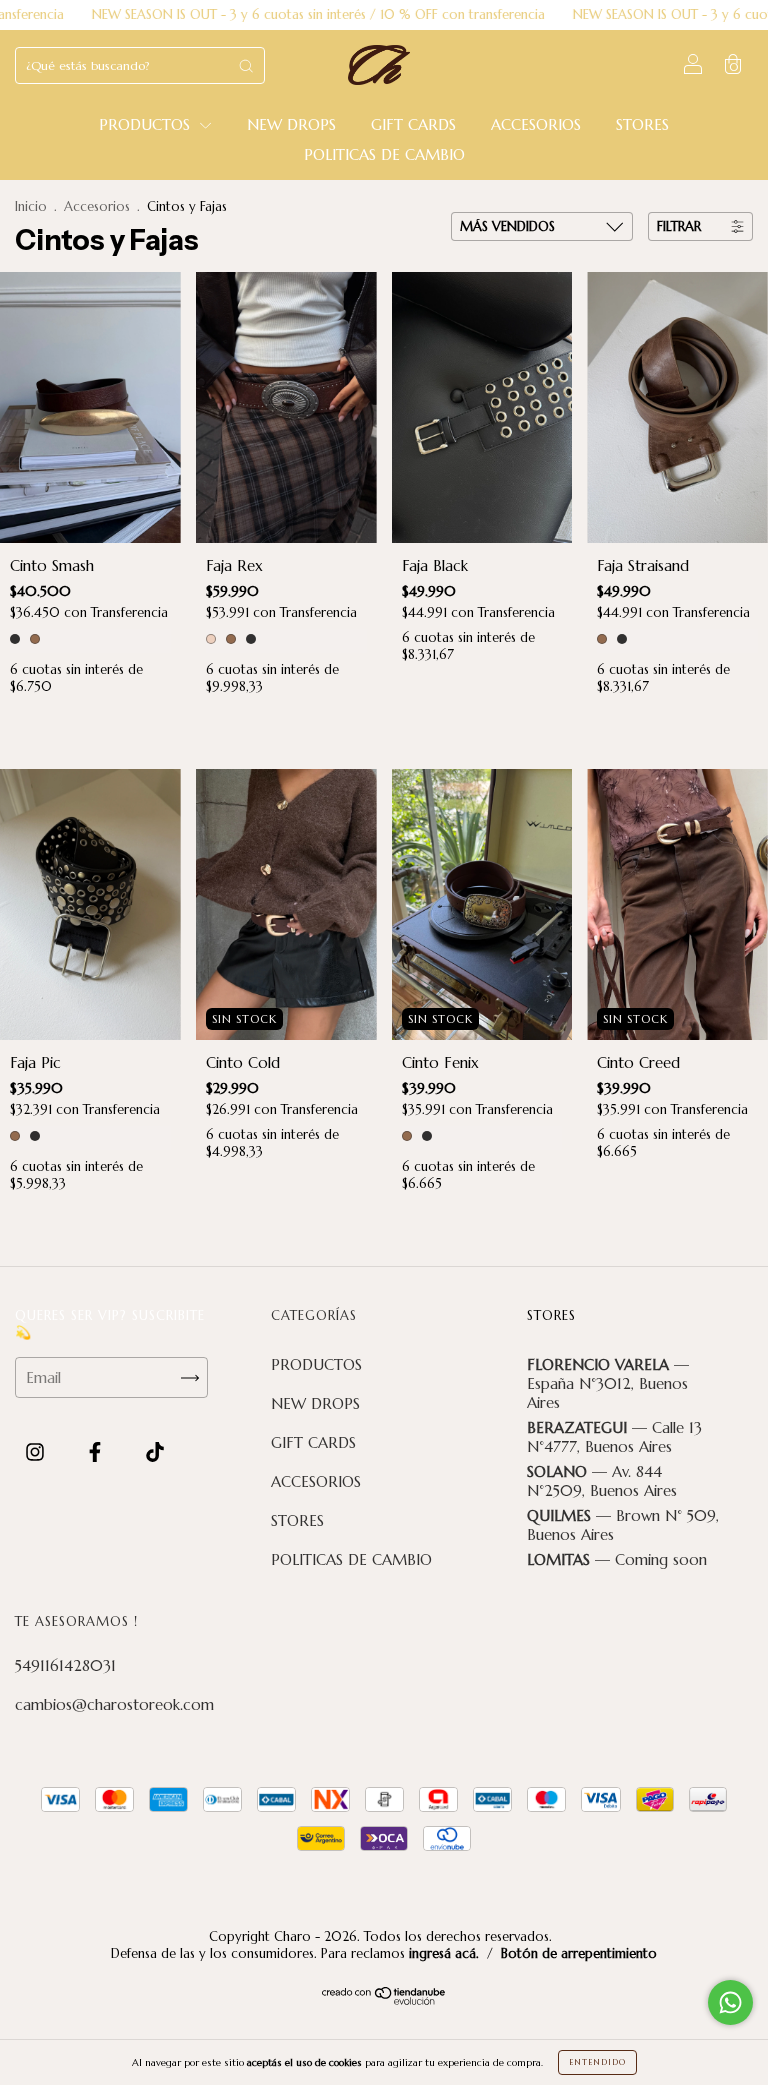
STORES (642, 124)
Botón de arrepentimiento (579, 1953)
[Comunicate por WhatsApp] (730, 2002)
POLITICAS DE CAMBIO (384, 154)
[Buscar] (246, 65)
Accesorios (97, 206)
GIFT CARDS (413, 124)
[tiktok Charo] (155, 1452)
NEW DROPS (291, 124)
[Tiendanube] (384, 1999)
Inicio (31, 206)
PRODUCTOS (147, 124)
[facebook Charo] (97, 1452)
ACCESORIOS (536, 124)
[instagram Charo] (37, 1452)
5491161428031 (65, 1665)
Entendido (597, 2062)
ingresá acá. (444, 1953)
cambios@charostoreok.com (114, 1704)
